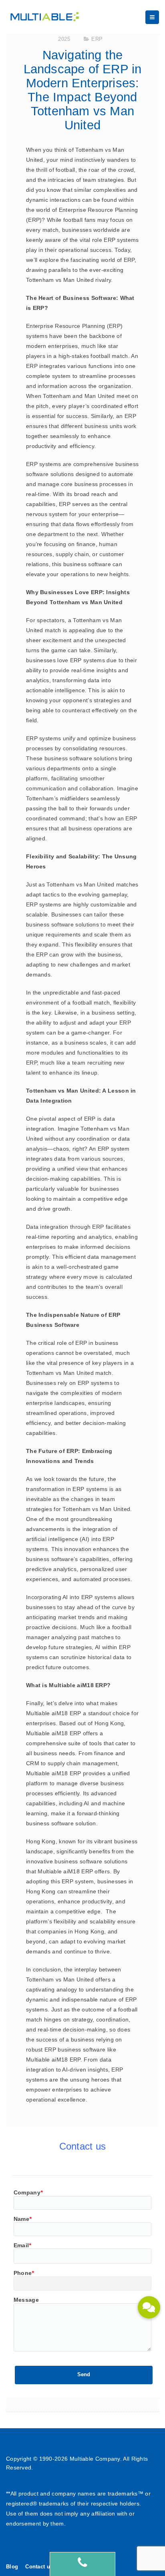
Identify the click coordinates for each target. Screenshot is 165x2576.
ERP (97, 39)
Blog (12, 2567)
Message (26, 2300)
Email (22, 2245)
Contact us (39, 2567)
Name (23, 2219)
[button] (149, 2307)
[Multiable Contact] (82, 2564)
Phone (24, 2273)
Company (28, 2192)
